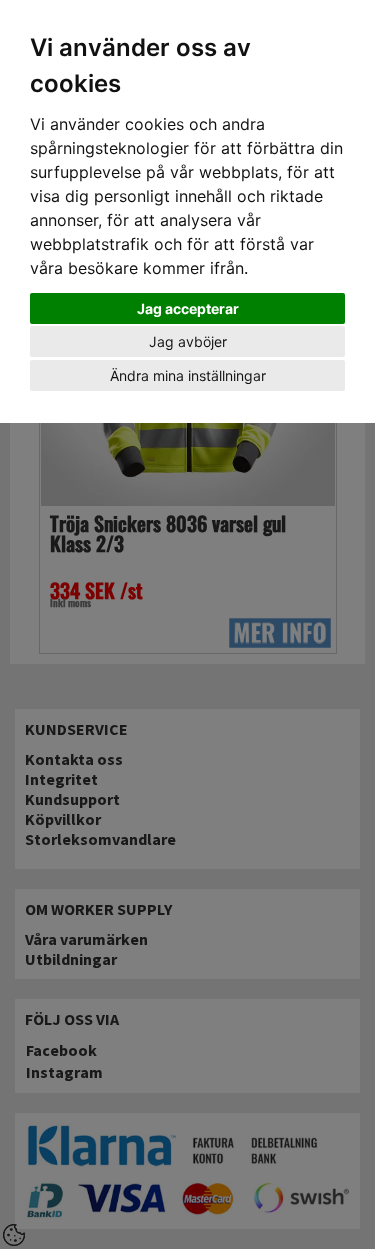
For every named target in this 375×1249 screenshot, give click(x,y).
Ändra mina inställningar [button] (188, 375)
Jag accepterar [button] (188, 308)
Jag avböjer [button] (188, 341)
